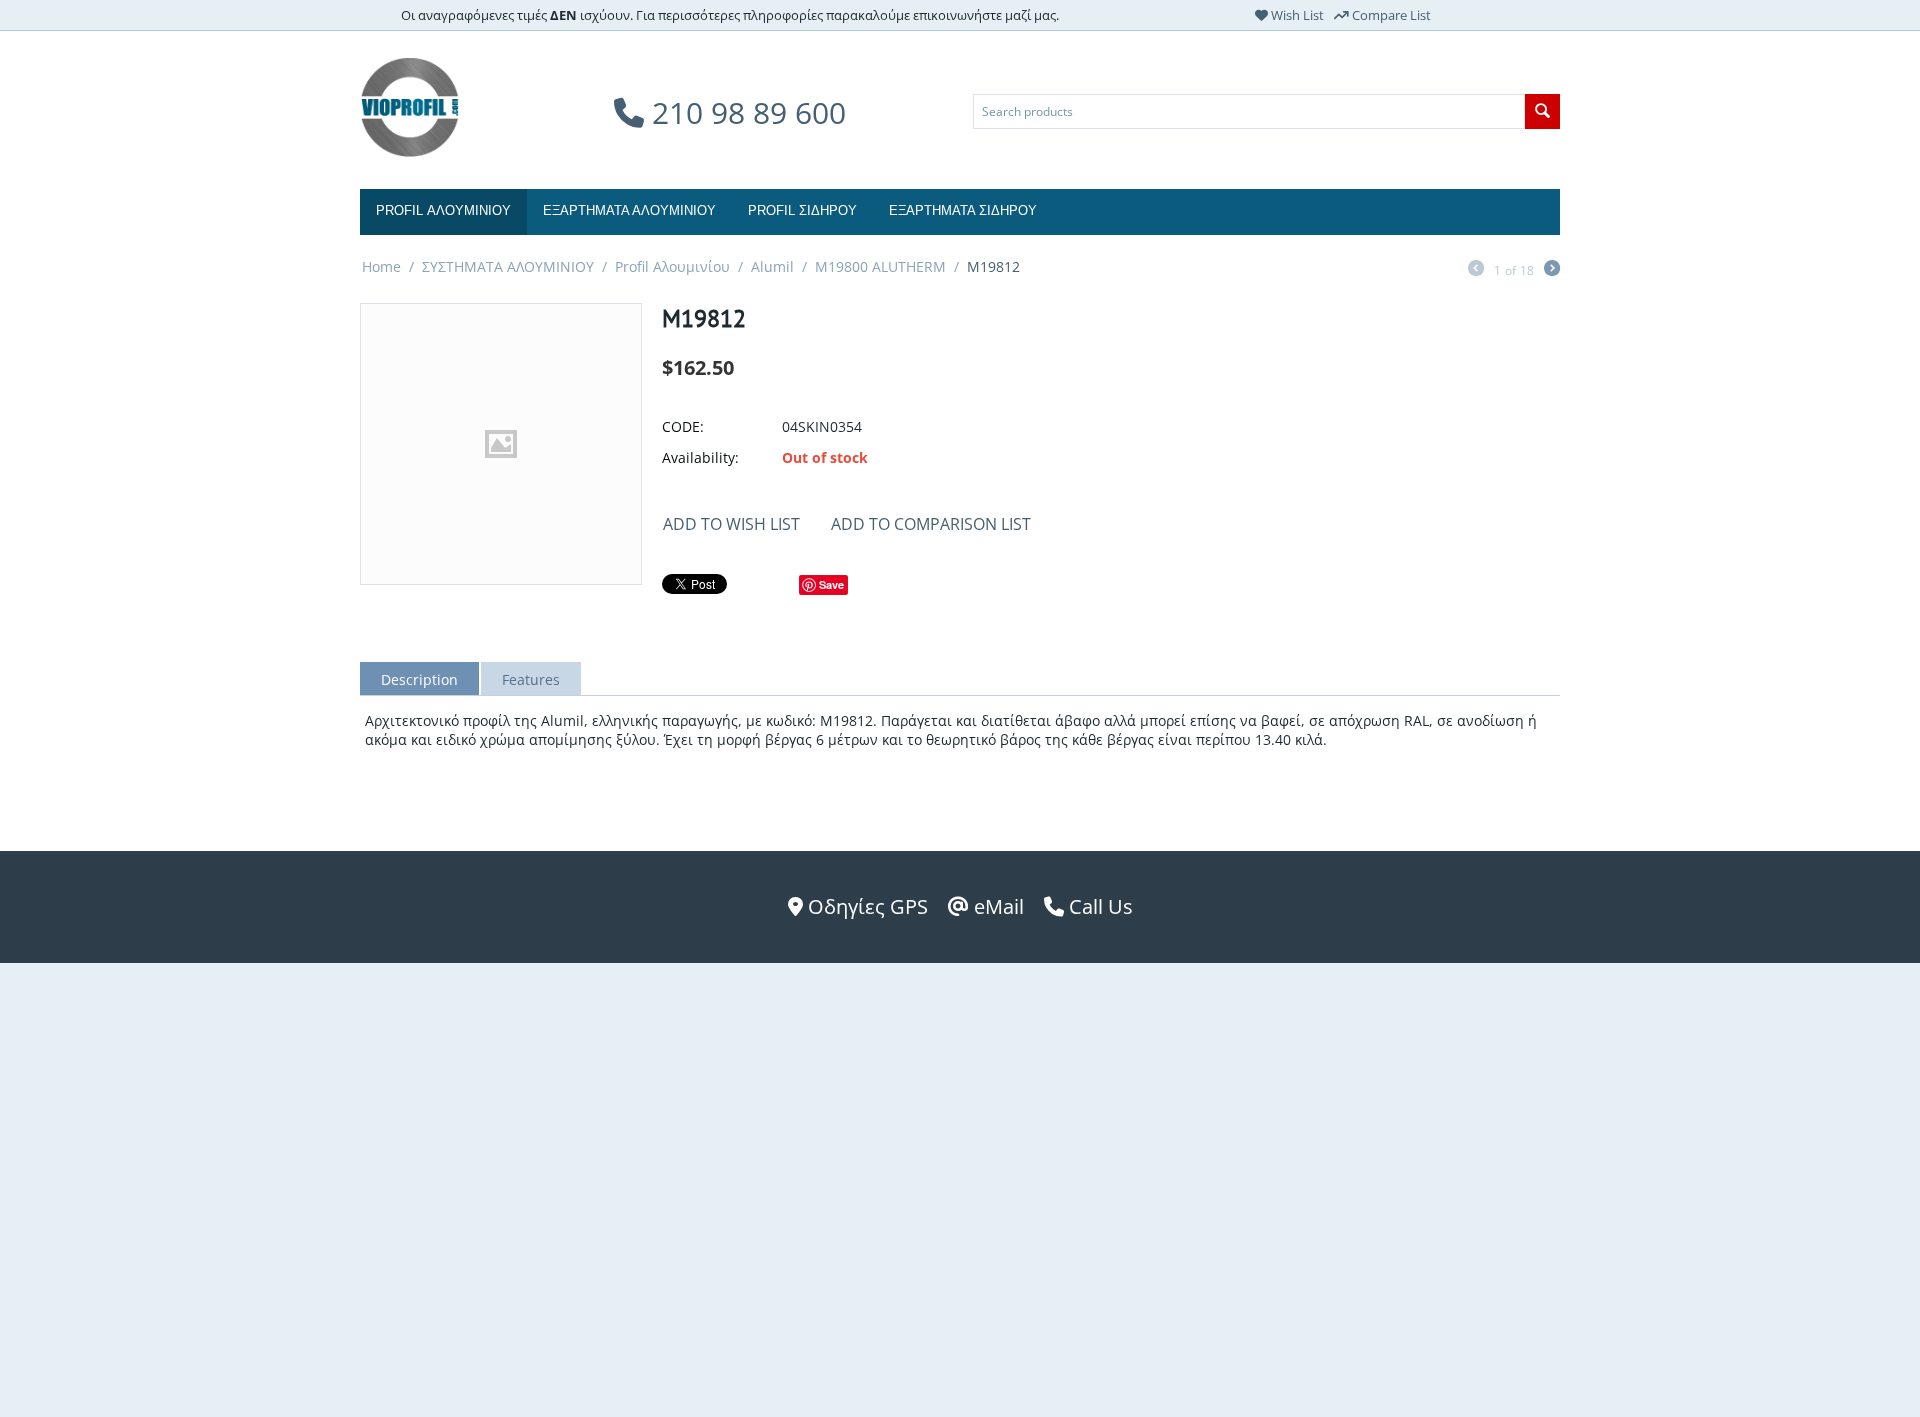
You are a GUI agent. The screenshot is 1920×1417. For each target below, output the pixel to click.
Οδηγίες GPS (865, 906)
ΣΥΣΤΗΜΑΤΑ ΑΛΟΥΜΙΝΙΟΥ (508, 266)
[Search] (1542, 111)
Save (831, 584)
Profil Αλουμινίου (672, 266)
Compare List (1390, 15)
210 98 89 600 (745, 112)
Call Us (1098, 906)
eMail (996, 906)
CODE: (683, 426)
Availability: (700, 457)
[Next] (1552, 270)
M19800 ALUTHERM (880, 266)
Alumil (772, 266)
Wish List (1296, 15)
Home (381, 266)
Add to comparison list (931, 524)
